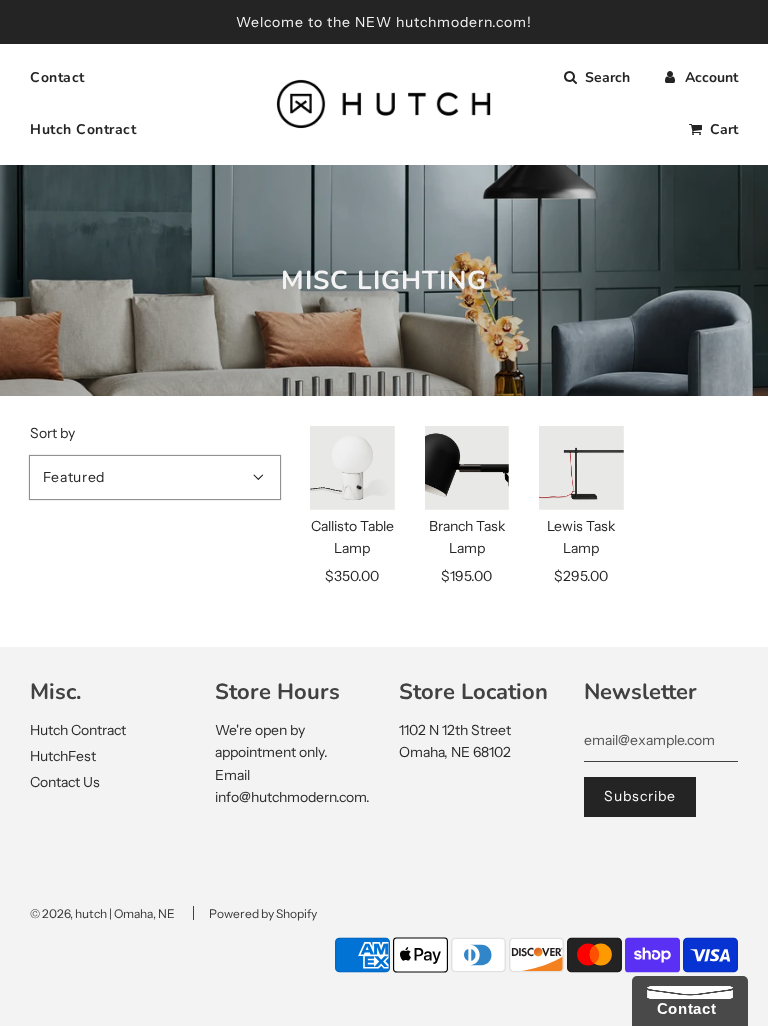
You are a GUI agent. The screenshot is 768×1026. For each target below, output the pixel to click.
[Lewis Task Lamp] (581, 468)
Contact (57, 77)
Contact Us (65, 782)
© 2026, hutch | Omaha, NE (102, 913)
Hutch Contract (83, 129)
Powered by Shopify (263, 913)
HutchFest (63, 756)
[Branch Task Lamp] (467, 468)
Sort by (52, 433)
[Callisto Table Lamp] (352, 468)
